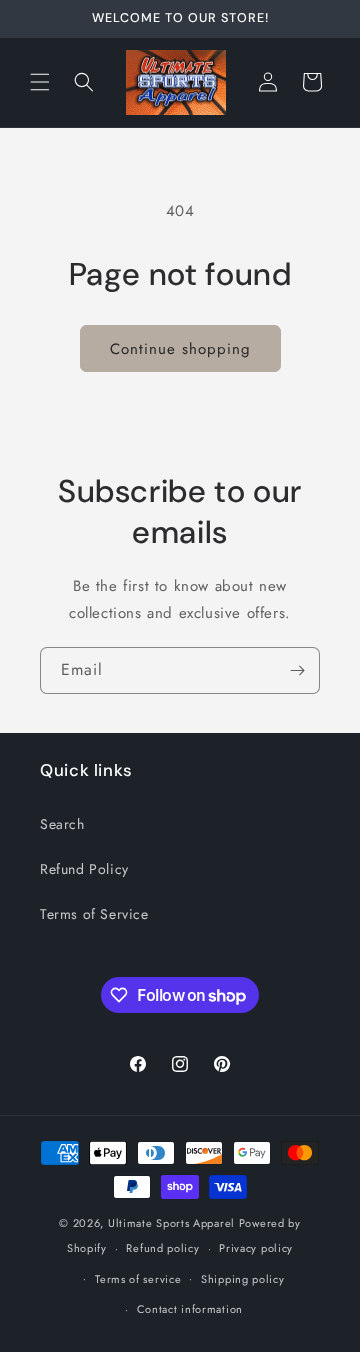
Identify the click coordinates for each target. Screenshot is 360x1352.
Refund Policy (84, 869)
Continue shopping (180, 349)
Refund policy (162, 1248)
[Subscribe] (297, 670)
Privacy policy (256, 1248)
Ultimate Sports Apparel (171, 1223)
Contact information (190, 1309)
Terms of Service (94, 914)
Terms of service (138, 1279)
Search (62, 824)
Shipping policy (243, 1279)
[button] (40, 82)
